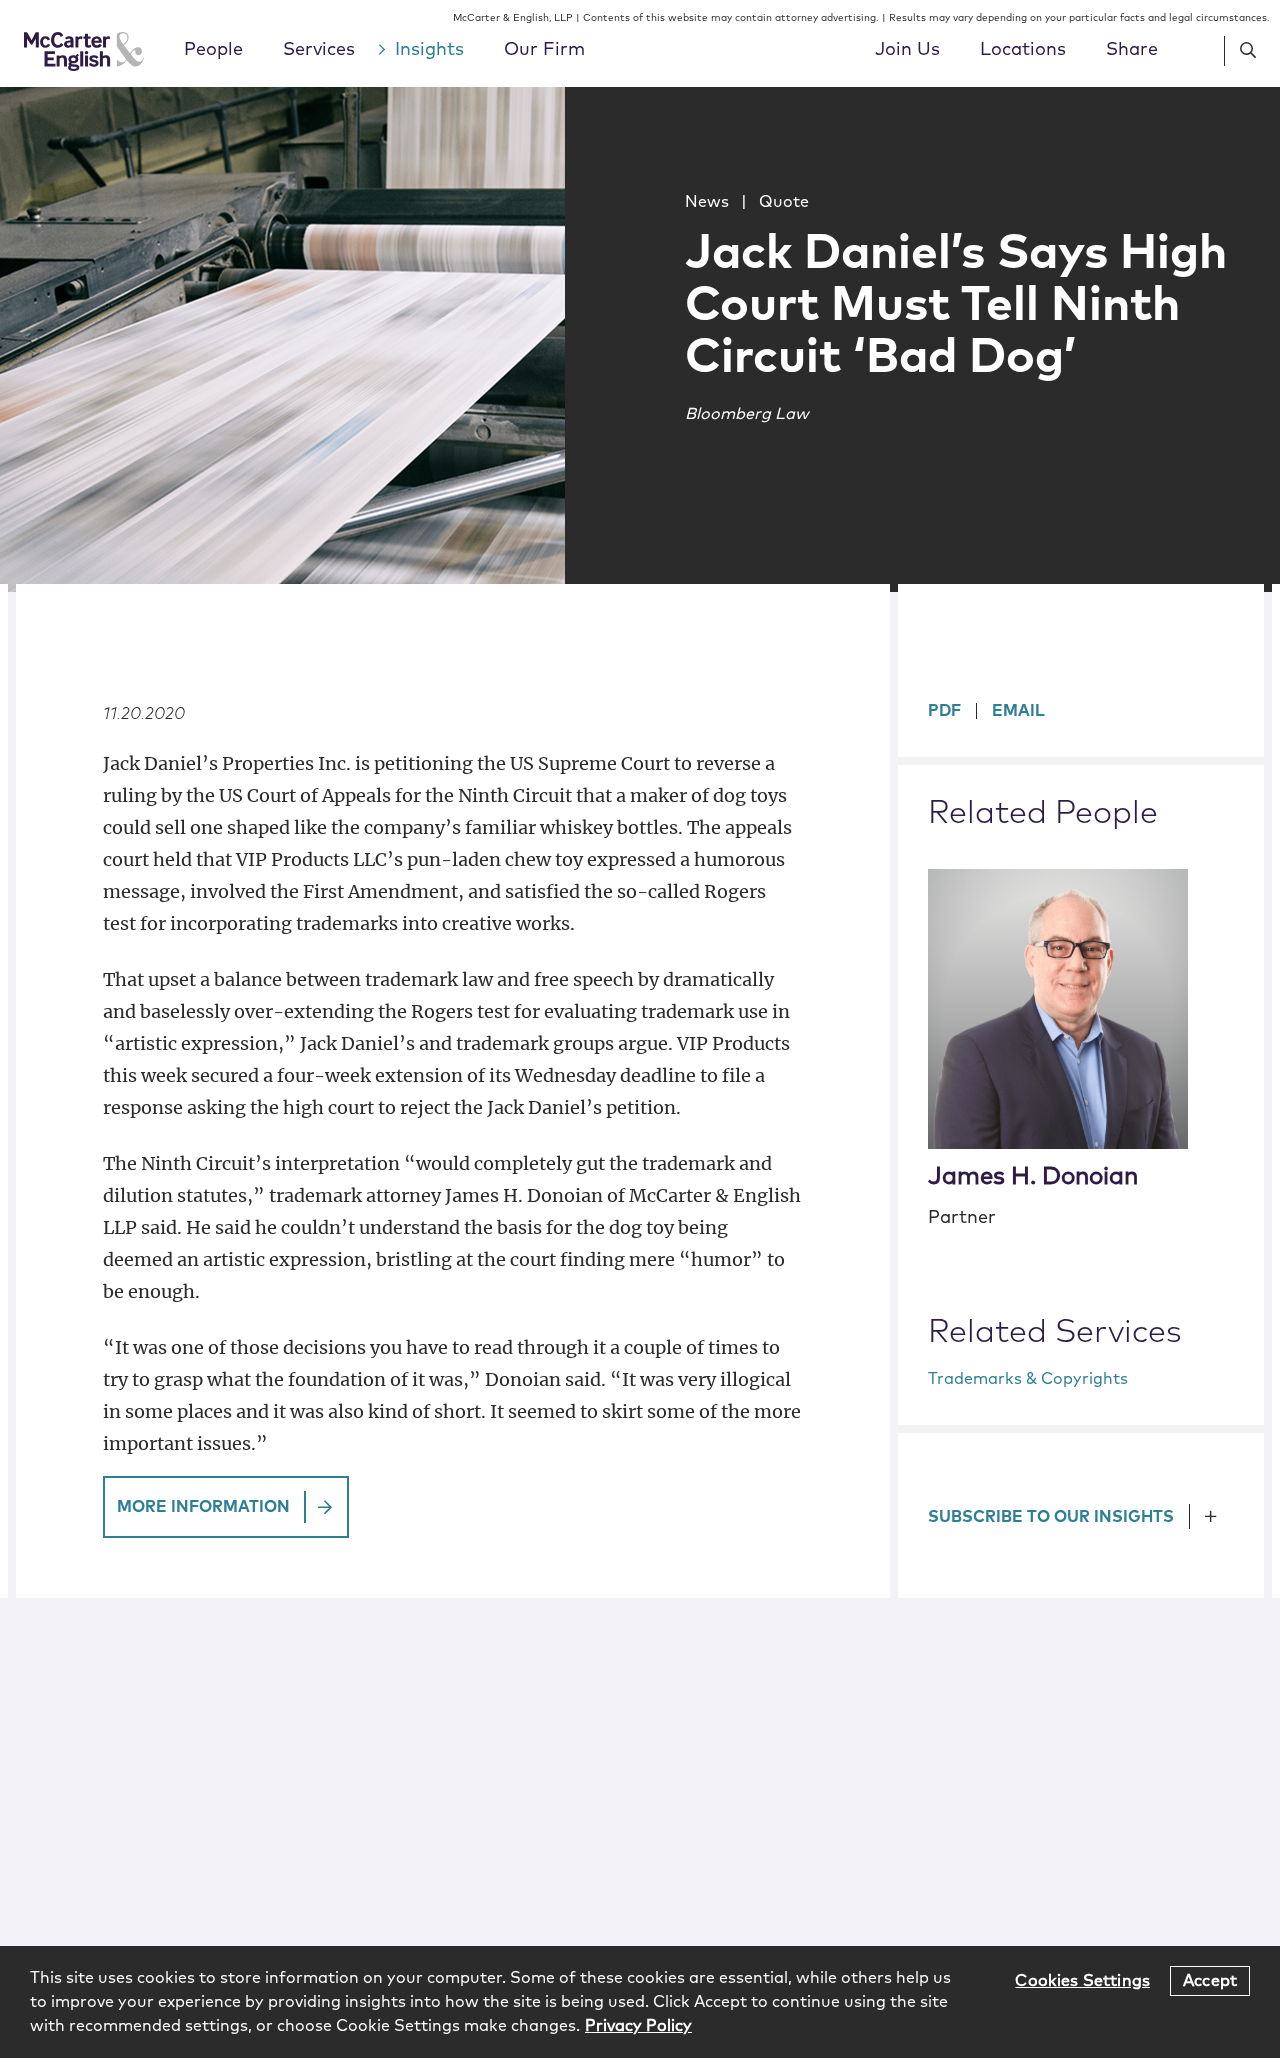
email (1018, 711)
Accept (1210, 1980)
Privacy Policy (638, 2026)
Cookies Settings (1082, 1980)
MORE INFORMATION (203, 1507)
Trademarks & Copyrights (1028, 1379)
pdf (944, 711)
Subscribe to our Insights (1051, 1517)
